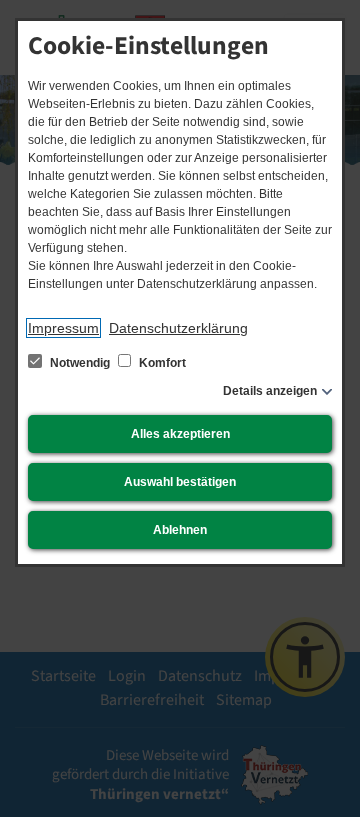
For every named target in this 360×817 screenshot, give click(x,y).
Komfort (161, 363)
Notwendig (80, 363)
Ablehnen (180, 530)
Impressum (63, 328)
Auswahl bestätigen (180, 482)
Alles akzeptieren (180, 434)
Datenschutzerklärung (178, 328)
